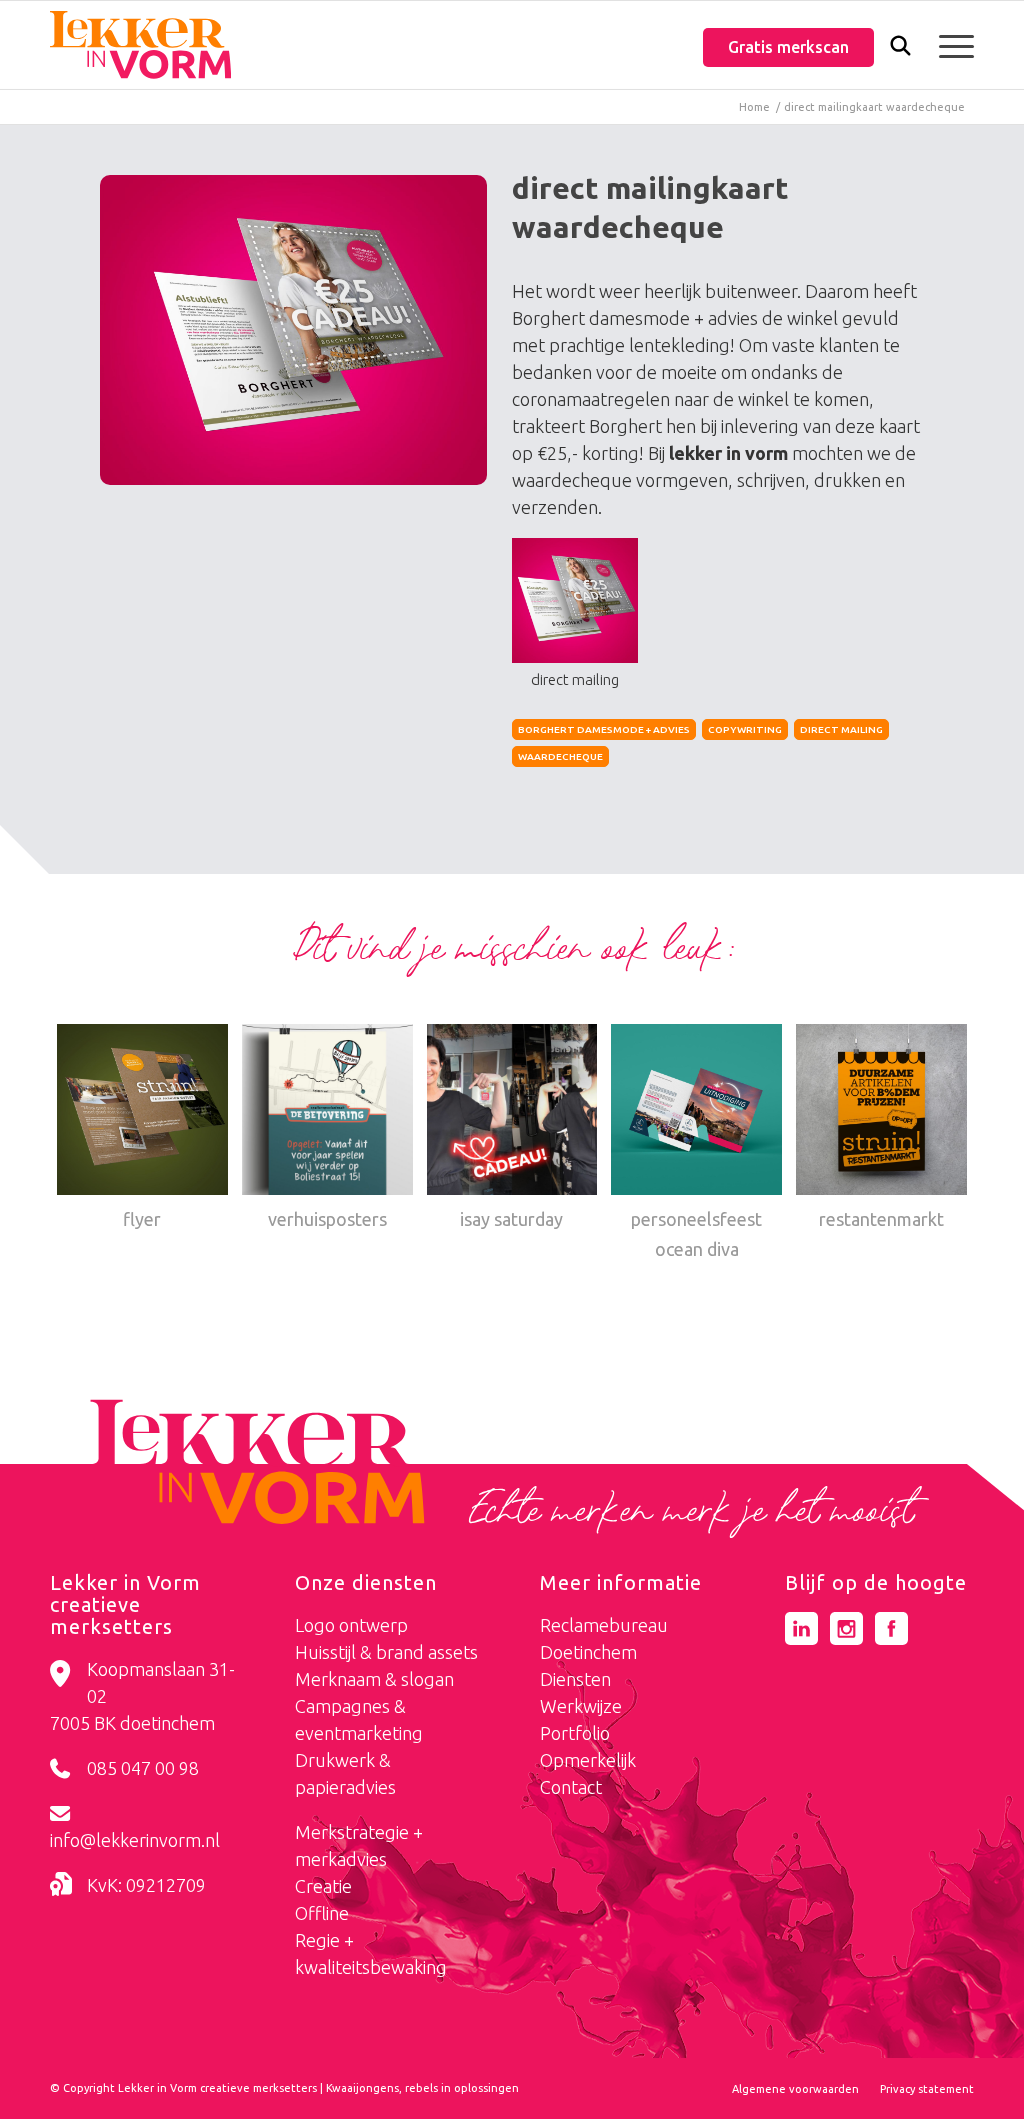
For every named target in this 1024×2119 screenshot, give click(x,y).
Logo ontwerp (351, 1625)
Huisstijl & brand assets (386, 1652)
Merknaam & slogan (374, 1679)
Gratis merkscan (788, 47)
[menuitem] (900, 47)
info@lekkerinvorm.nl (135, 1840)
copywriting (745, 729)
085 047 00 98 (143, 1768)
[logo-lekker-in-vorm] (140, 45)
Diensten (575, 1679)
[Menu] (950, 45)
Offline (322, 1913)
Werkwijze (581, 1706)
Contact (571, 1787)
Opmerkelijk (588, 1760)
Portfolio (575, 1733)
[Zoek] (900, 50)
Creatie (323, 1886)
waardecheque (560, 756)
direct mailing (841, 729)
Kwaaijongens (362, 2088)
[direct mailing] (293, 330)
